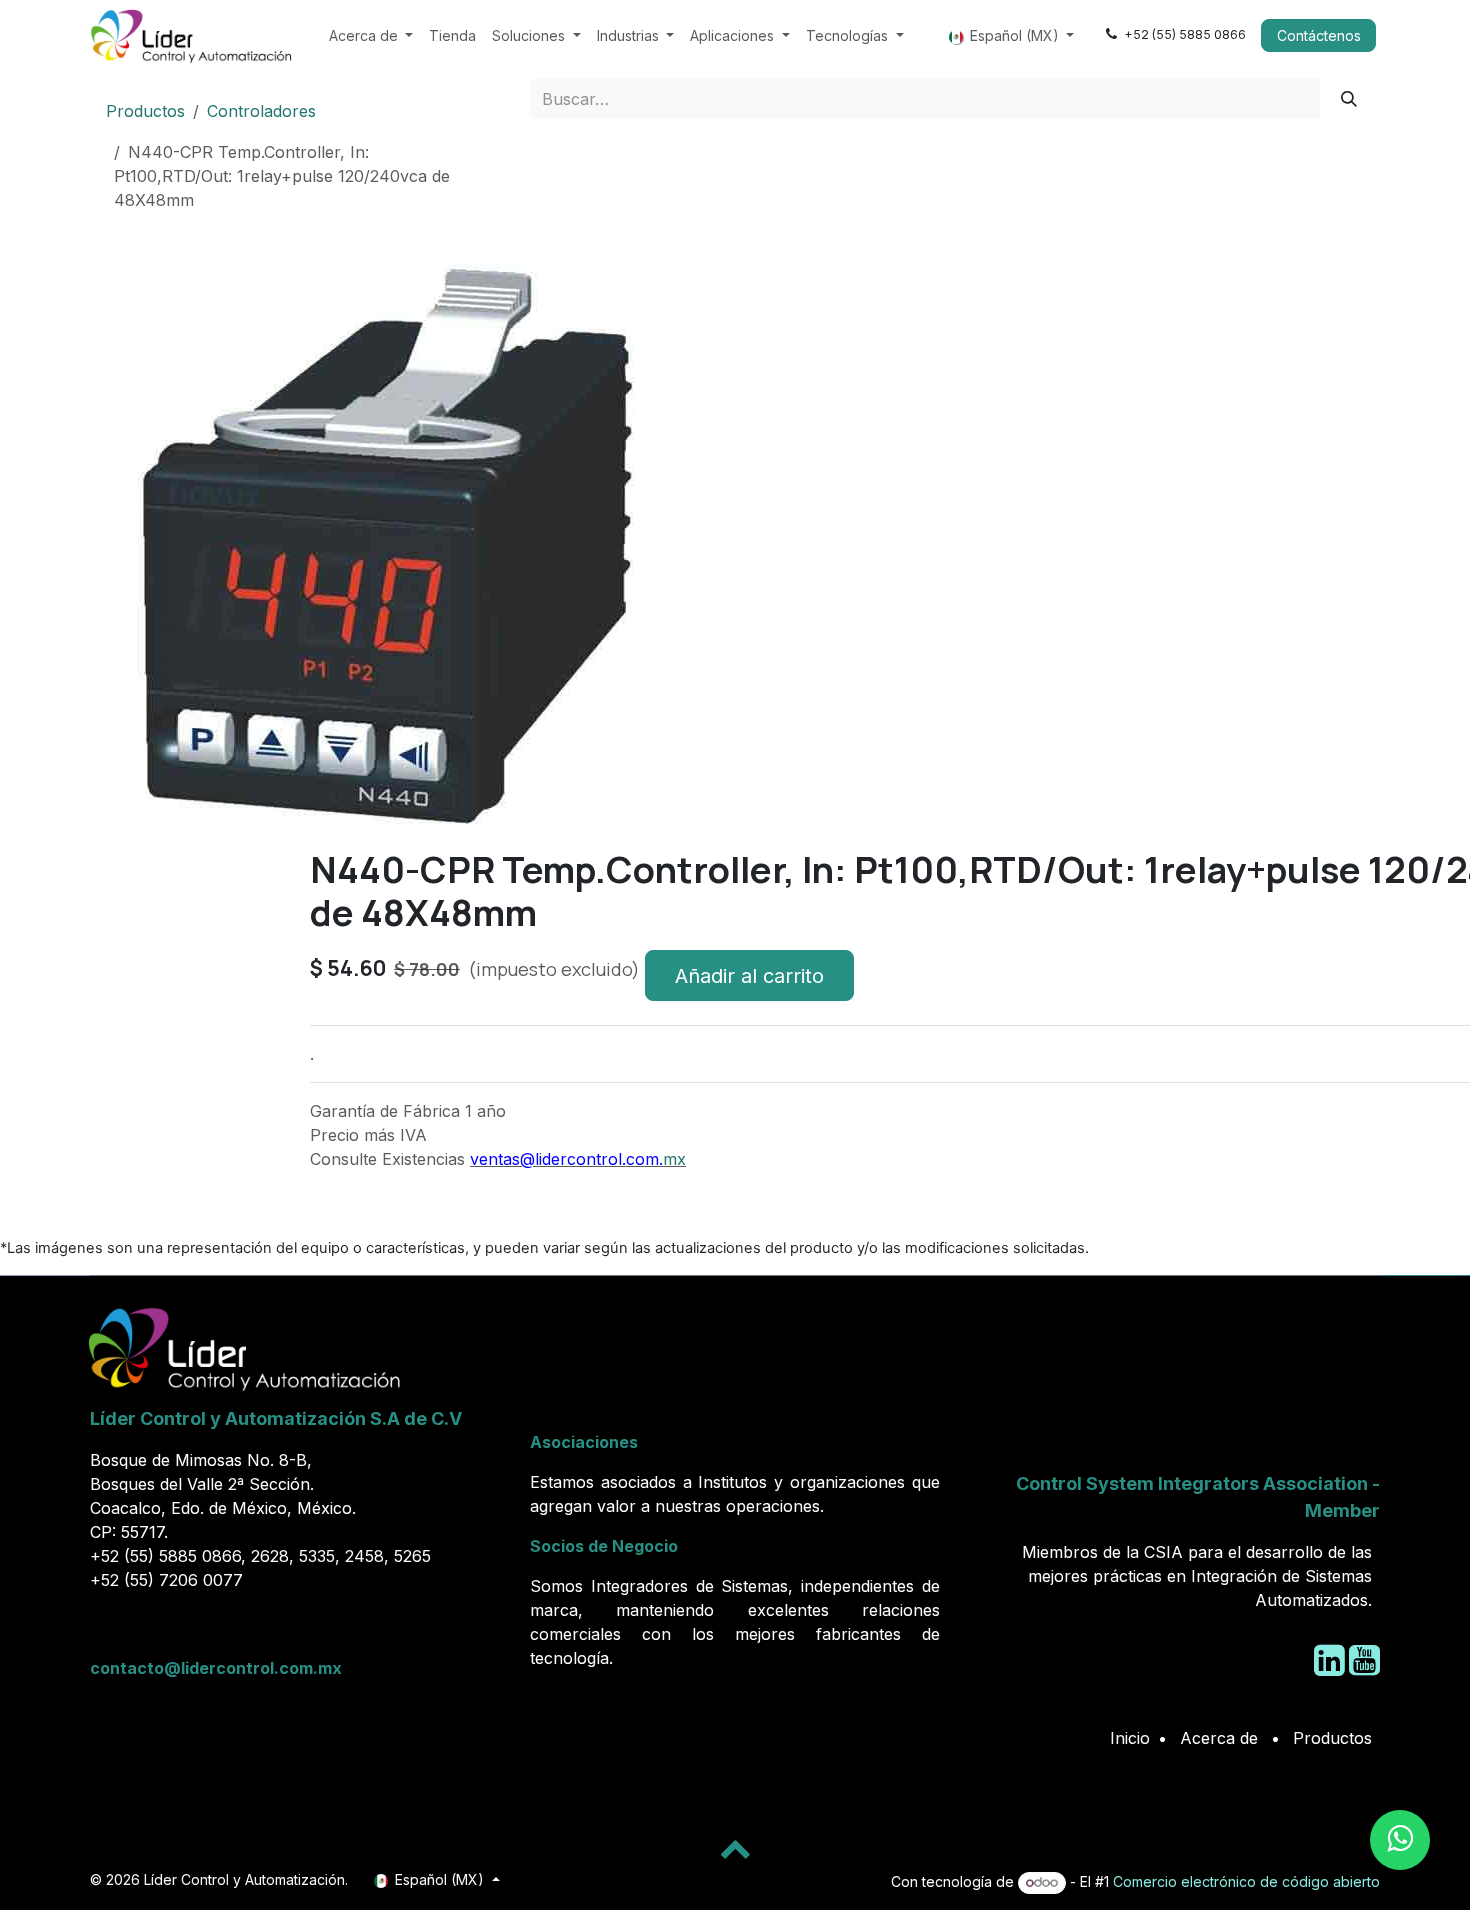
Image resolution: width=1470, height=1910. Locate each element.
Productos (145, 111)
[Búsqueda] (1349, 99)
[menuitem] (371, 35)
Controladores (261, 111)
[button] (121, 856)
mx (674, 1159)
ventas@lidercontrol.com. (566, 1159)
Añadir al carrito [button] (749, 976)
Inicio (1130, 1738)
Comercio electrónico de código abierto (1246, 1881)
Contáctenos (1319, 35)
